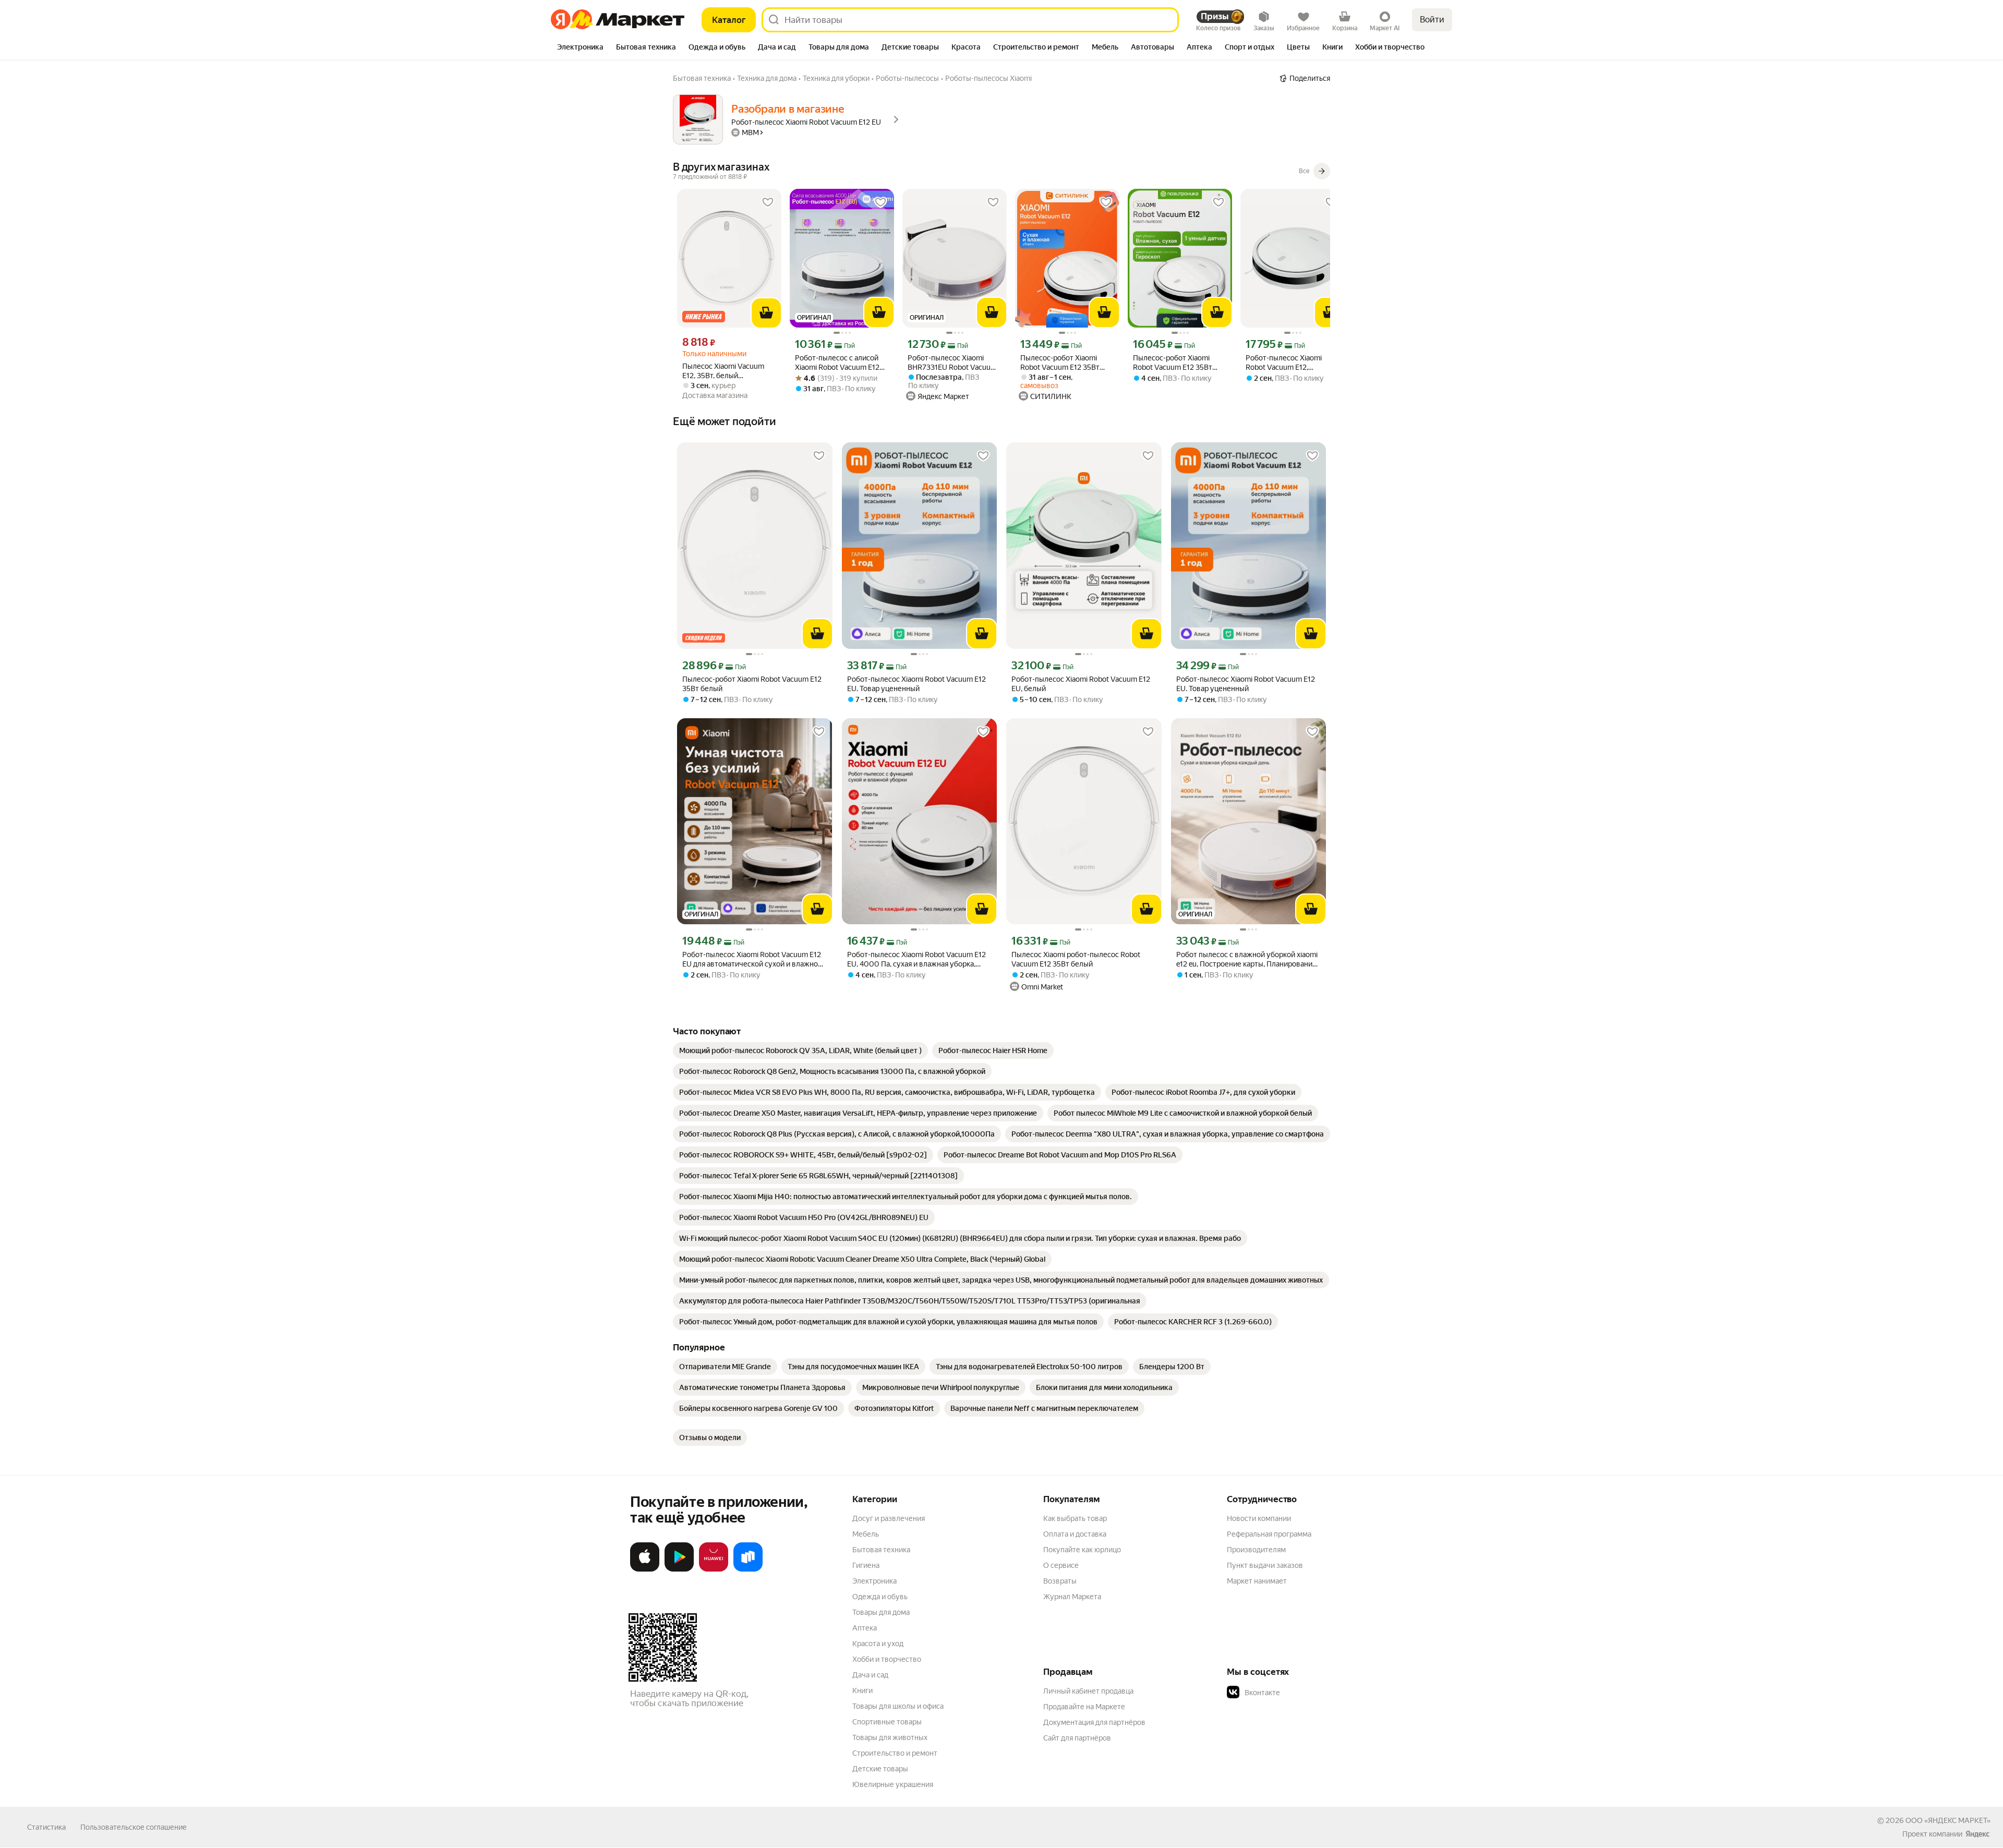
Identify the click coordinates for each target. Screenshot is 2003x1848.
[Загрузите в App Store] (645, 1569)
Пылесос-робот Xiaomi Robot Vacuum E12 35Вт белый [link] (1060, 363)
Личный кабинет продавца (1088, 1691)
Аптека (865, 1628)
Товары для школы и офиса (898, 1706)
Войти (1432, 20)
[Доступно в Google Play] (679, 1569)
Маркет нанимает (1257, 1581)
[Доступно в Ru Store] (748, 1569)
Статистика (46, 1827)
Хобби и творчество (887, 1659)
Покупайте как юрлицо (1082, 1550)
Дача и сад (870, 1675)
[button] (1300, 1693)
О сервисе (1061, 1565)
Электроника (874, 1581)
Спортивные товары (887, 1722)
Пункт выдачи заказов (1265, 1565)
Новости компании (1259, 1518)
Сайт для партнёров (1077, 1738)
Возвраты (1060, 1581)
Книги (862, 1690)
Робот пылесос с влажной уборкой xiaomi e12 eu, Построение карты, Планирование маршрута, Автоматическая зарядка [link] (1247, 959)
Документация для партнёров (1094, 1722)
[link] (800, 1050)
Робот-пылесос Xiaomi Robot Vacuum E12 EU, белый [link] (1081, 684)
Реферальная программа (1269, 1534)
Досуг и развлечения (889, 1518)
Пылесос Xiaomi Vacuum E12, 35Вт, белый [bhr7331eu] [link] (723, 371)
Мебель (866, 1534)
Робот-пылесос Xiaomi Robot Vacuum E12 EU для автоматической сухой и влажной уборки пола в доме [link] (752, 959)
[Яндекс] (1977, 1834)
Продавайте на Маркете (1084, 1707)
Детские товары (880, 1769)
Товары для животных (890, 1737)
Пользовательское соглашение (134, 1827)
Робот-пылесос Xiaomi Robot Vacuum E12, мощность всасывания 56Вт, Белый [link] (1284, 363)
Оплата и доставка (1075, 1534)
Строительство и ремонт (895, 1753)
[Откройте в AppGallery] (714, 1569)
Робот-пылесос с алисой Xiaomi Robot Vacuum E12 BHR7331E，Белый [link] (837, 363)
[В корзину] (766, 313)
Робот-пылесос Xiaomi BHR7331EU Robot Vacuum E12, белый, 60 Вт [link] (952, 363)
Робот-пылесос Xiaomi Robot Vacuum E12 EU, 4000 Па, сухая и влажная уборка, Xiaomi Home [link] (916, 959)
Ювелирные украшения (893, 1784)
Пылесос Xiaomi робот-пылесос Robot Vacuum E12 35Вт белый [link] (1076, 959)
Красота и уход (878, 1644)
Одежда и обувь (880, 1597)
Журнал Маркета (1072, 1597)
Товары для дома (881, 1612)
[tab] (580, 48)
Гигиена (866, 1565)
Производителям (1256, 1550)
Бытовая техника (881, 1550)
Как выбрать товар (1075, 1518)
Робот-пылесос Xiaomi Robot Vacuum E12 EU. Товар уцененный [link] (916, 684)
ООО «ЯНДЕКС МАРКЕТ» (1948, 1820)
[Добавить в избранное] (768, 202)
